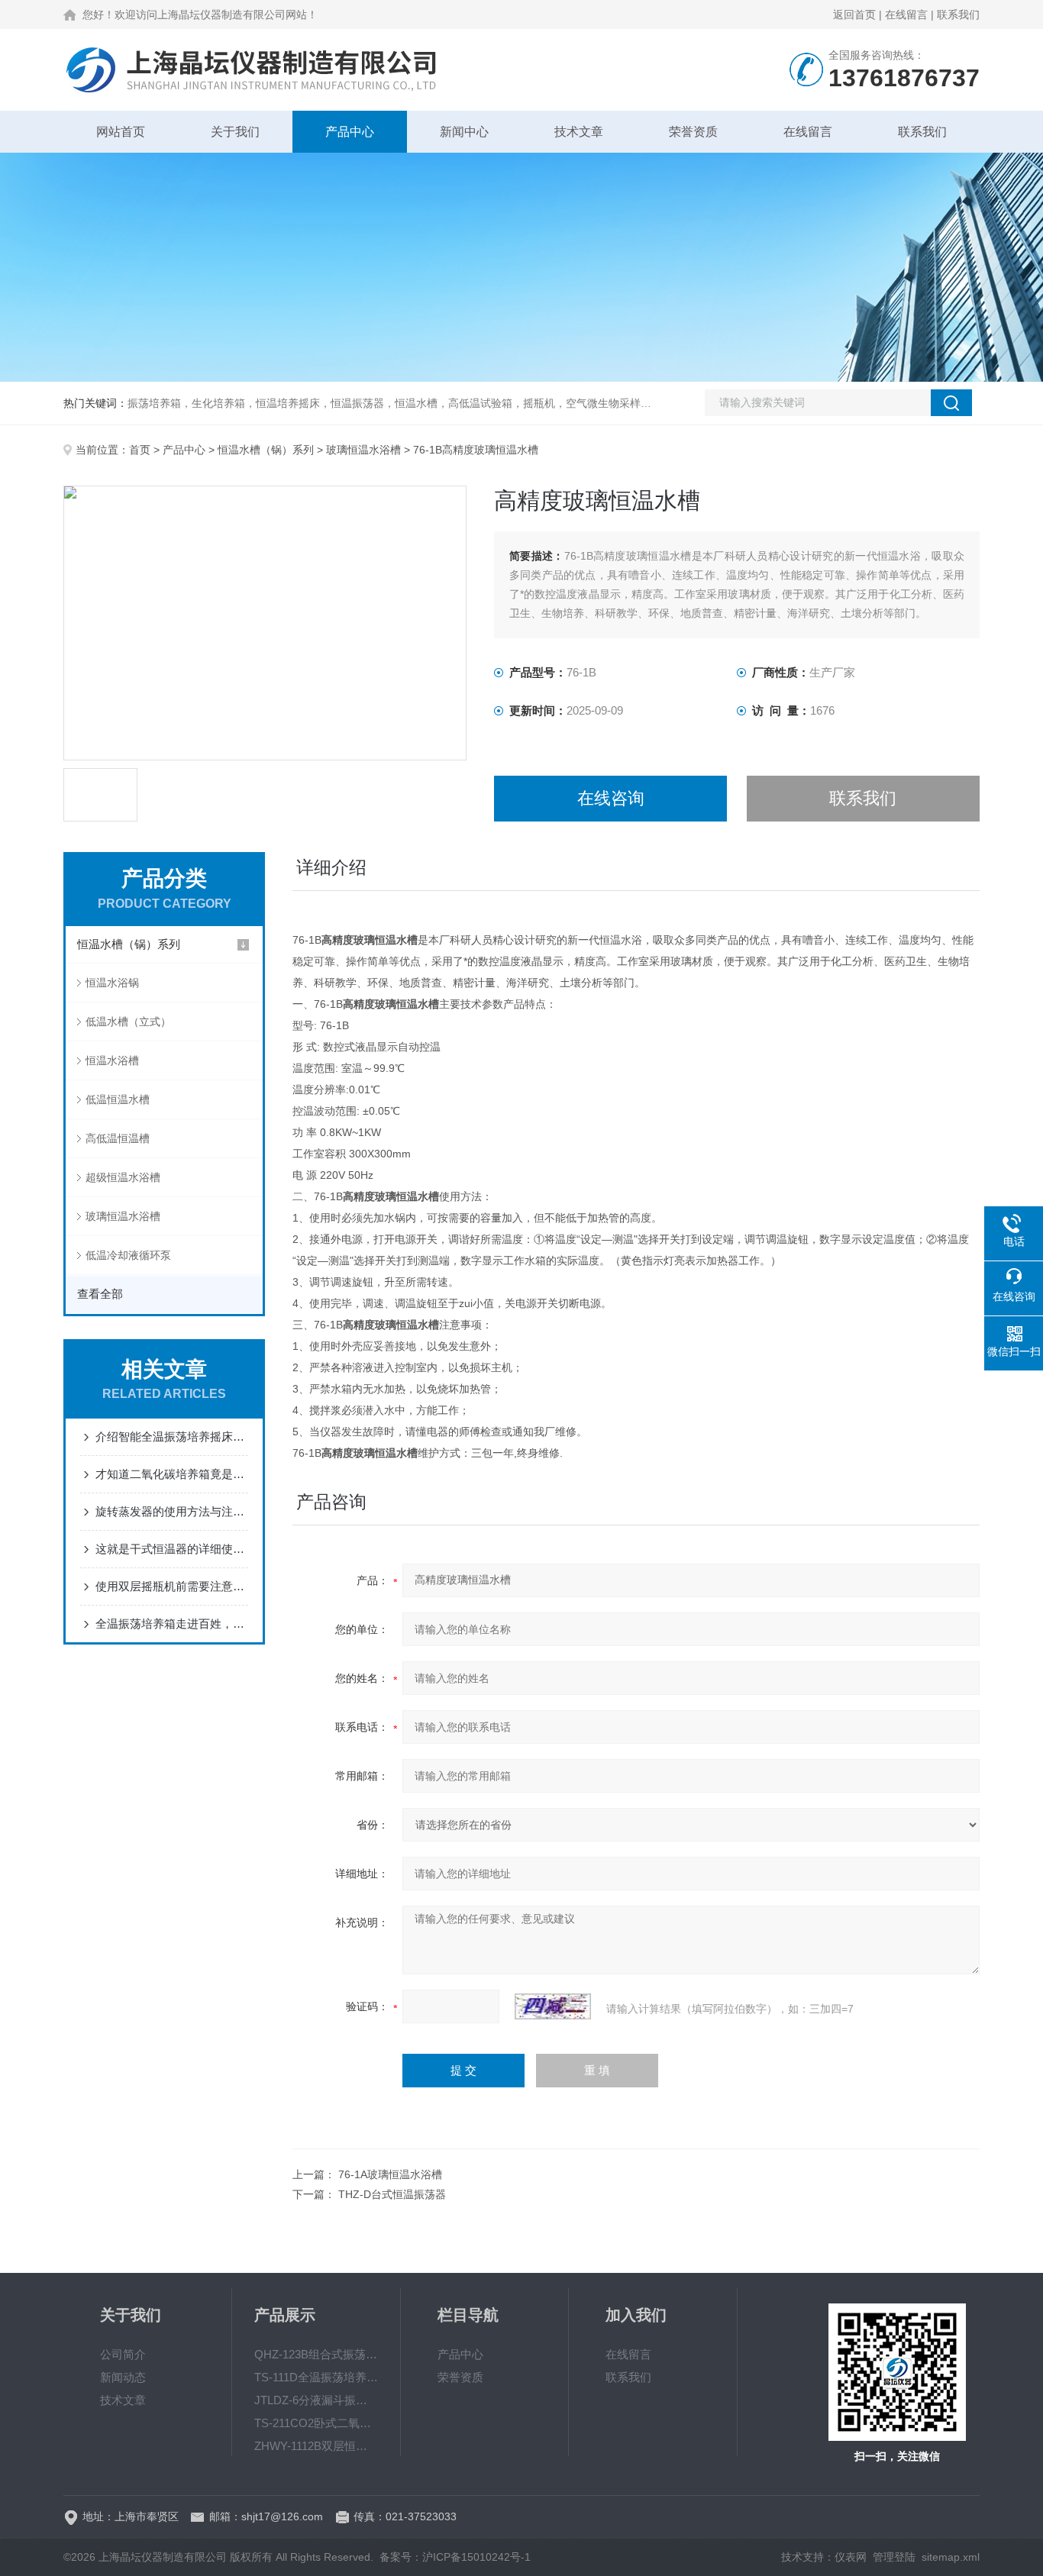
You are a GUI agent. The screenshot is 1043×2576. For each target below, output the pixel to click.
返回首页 (854, 15)
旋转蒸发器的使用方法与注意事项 (172, 1511)
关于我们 (235, 132)
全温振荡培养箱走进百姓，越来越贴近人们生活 (172, 1624)
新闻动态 (123, 2377)
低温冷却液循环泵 (128, 1255)
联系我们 (958, 15)
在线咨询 (611, 798)
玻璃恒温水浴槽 (363, 450)
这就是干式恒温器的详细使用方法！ (172, 1549)
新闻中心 (464, 132)
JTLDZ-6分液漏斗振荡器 (316, 2400)
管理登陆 (894, 2557)
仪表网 (851, 2557)
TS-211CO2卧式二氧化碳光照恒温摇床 (316, 2423)
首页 (140, 450)
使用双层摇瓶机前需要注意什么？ (172, 1586)
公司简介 (123, 2354)
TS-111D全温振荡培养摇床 (316, 2377)
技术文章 (579, 132)
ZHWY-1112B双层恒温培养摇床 (316, 2446)
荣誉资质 (693, 132)
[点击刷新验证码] (553, 2006)
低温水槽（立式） (128, 1022)
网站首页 (121, 132)
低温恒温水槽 (118, 1099)
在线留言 (906, 15)
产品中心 (350, 132)
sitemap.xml (951, 2557)
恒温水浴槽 (112, 1060)
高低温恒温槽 (118, 1138)
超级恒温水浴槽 (123, 1177)
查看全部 (100, 1294)
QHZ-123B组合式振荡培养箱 (316, 2354)
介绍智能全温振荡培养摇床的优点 (172, 1436)
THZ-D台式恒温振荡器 (392, 2194)
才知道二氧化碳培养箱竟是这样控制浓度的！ (172, 1474)
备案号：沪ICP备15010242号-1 (455, 2557)
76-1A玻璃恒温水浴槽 (390, 2174)
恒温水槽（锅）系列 (266, 450)
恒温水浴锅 (112, 983)
